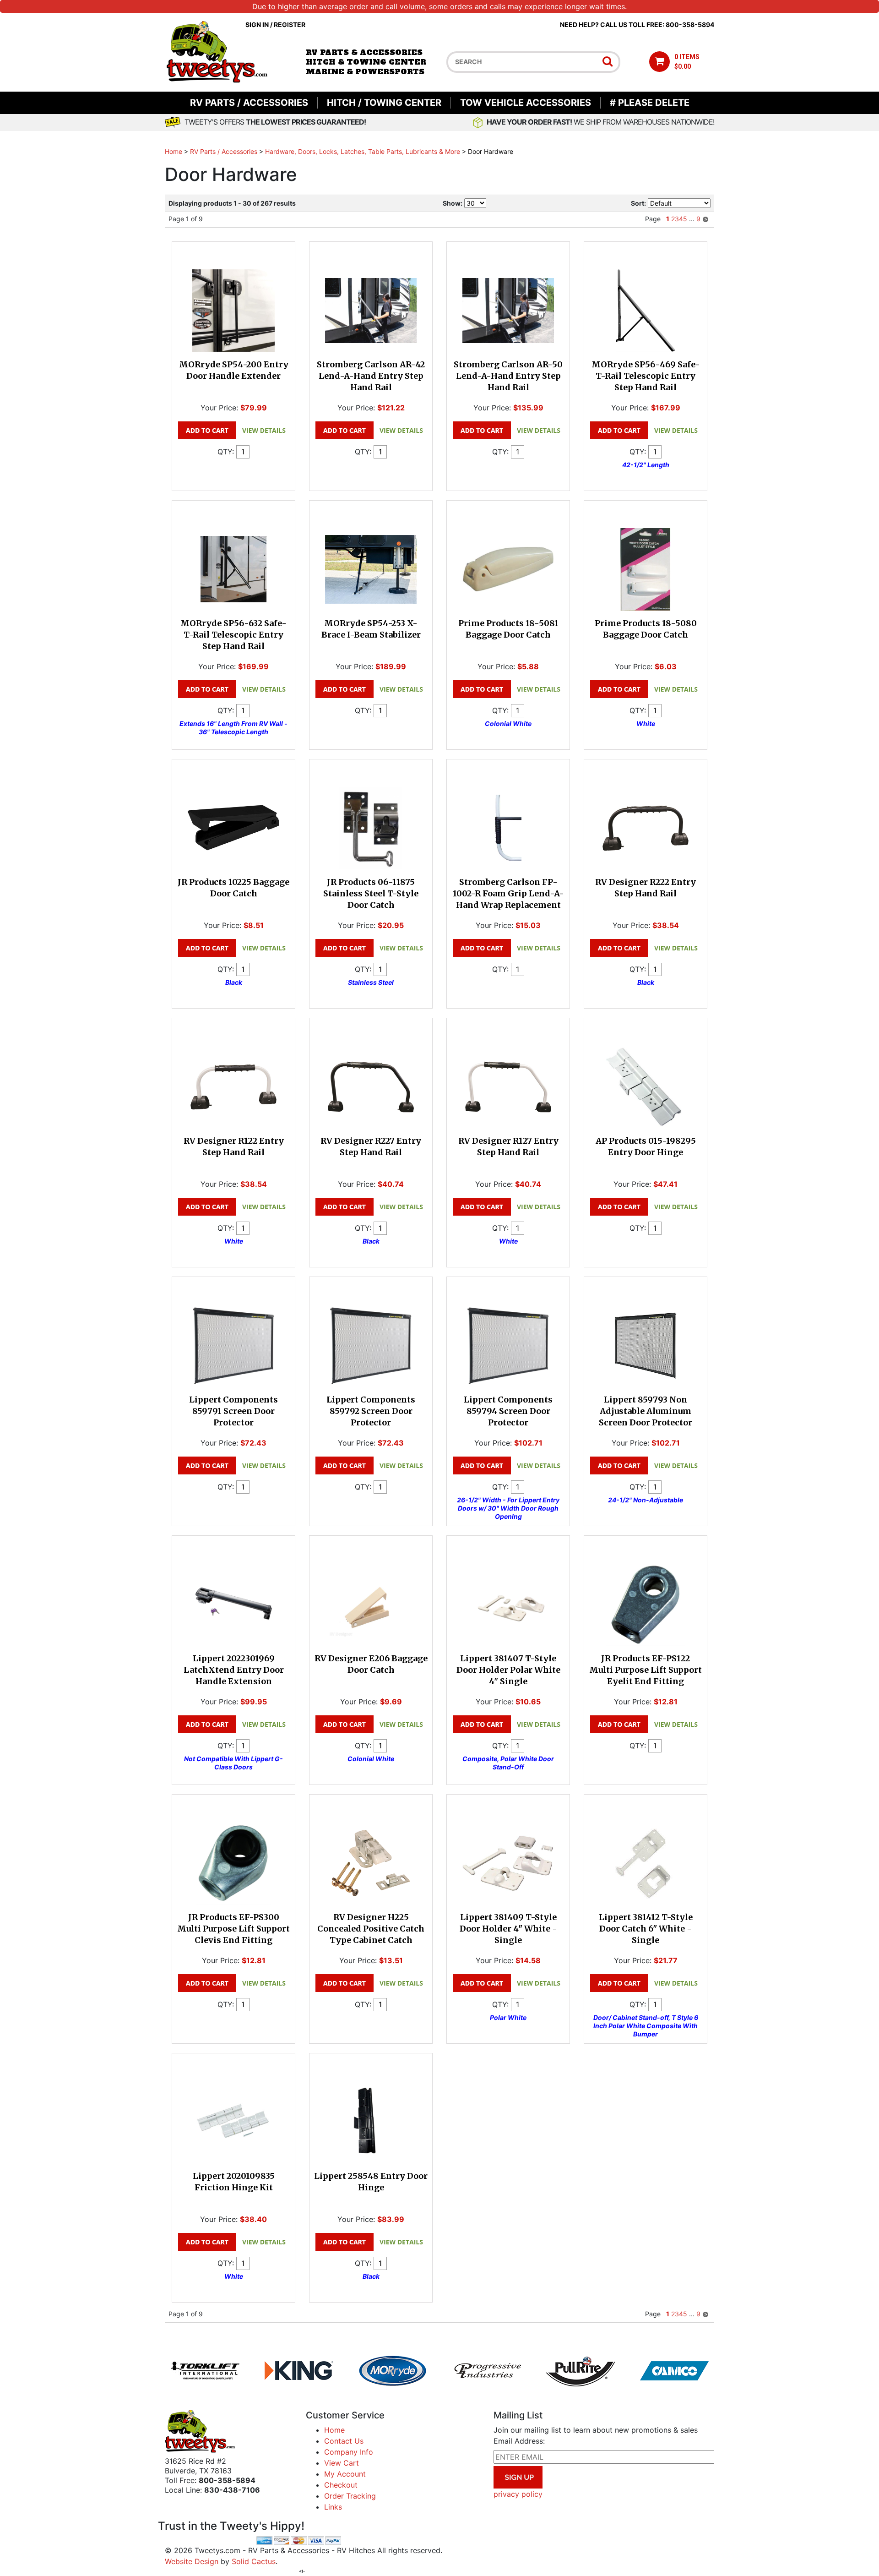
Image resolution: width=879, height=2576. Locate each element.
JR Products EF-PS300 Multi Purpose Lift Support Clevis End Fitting (233, 1929)
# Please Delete (650, 103)
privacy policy (518, 2494)
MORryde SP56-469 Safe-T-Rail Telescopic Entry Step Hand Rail (646, 376)
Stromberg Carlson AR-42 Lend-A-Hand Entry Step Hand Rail (371, 376)
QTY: (226, 452)
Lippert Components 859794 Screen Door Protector (508, 1411)
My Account (345, 2474)
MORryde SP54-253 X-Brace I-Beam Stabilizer (371, 629)
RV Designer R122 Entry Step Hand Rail (234, 1146)
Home (174, 151)
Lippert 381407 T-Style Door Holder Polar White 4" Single (508, 1670)
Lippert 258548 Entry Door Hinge (371, 2182)
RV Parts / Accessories (249, 103)
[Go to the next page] (705, 219)
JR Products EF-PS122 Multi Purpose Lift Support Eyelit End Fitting (646, 1670)
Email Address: (519, 2441)
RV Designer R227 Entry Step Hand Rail (371, 1146)
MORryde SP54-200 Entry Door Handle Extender (234, 370)
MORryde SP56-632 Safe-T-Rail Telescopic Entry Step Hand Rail (233, 635)
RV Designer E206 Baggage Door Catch (371, 1664)
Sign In (257, 25)
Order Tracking (350, 2496)
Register (290, 25)
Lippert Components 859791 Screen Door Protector (233, 1411)
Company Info (349, 2452)
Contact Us (344, 2441)
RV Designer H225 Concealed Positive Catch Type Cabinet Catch (371, 1929)
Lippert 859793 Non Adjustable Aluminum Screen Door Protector (646, 1411)
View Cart (342, 2463)
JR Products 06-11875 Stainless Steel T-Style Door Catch (371, 893)
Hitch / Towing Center (384, 103)
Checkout (341, 2485)
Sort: (638, 203)
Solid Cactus (254, 2561)
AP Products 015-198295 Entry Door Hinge (646, 1146)
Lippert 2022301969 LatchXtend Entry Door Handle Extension (234, 1670)
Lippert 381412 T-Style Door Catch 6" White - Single (646, 1929)
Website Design (192, 2561)
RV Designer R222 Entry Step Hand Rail (646, 888)
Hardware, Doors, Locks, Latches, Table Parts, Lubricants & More (363, 151)
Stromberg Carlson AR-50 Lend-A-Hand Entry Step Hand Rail (508, 376)
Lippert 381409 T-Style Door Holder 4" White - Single (508, 1929)
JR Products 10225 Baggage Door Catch (233, 888)
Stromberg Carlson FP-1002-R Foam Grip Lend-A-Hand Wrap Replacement (508, 893)
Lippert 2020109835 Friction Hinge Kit (234, 2182)
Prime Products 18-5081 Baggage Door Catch (508, 629)
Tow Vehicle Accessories (526, 103)
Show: (453, 203)
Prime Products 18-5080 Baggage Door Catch (646, 629)
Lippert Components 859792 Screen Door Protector (371, 1411)
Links (333, 2507)
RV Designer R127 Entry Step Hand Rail (508, 1146)
